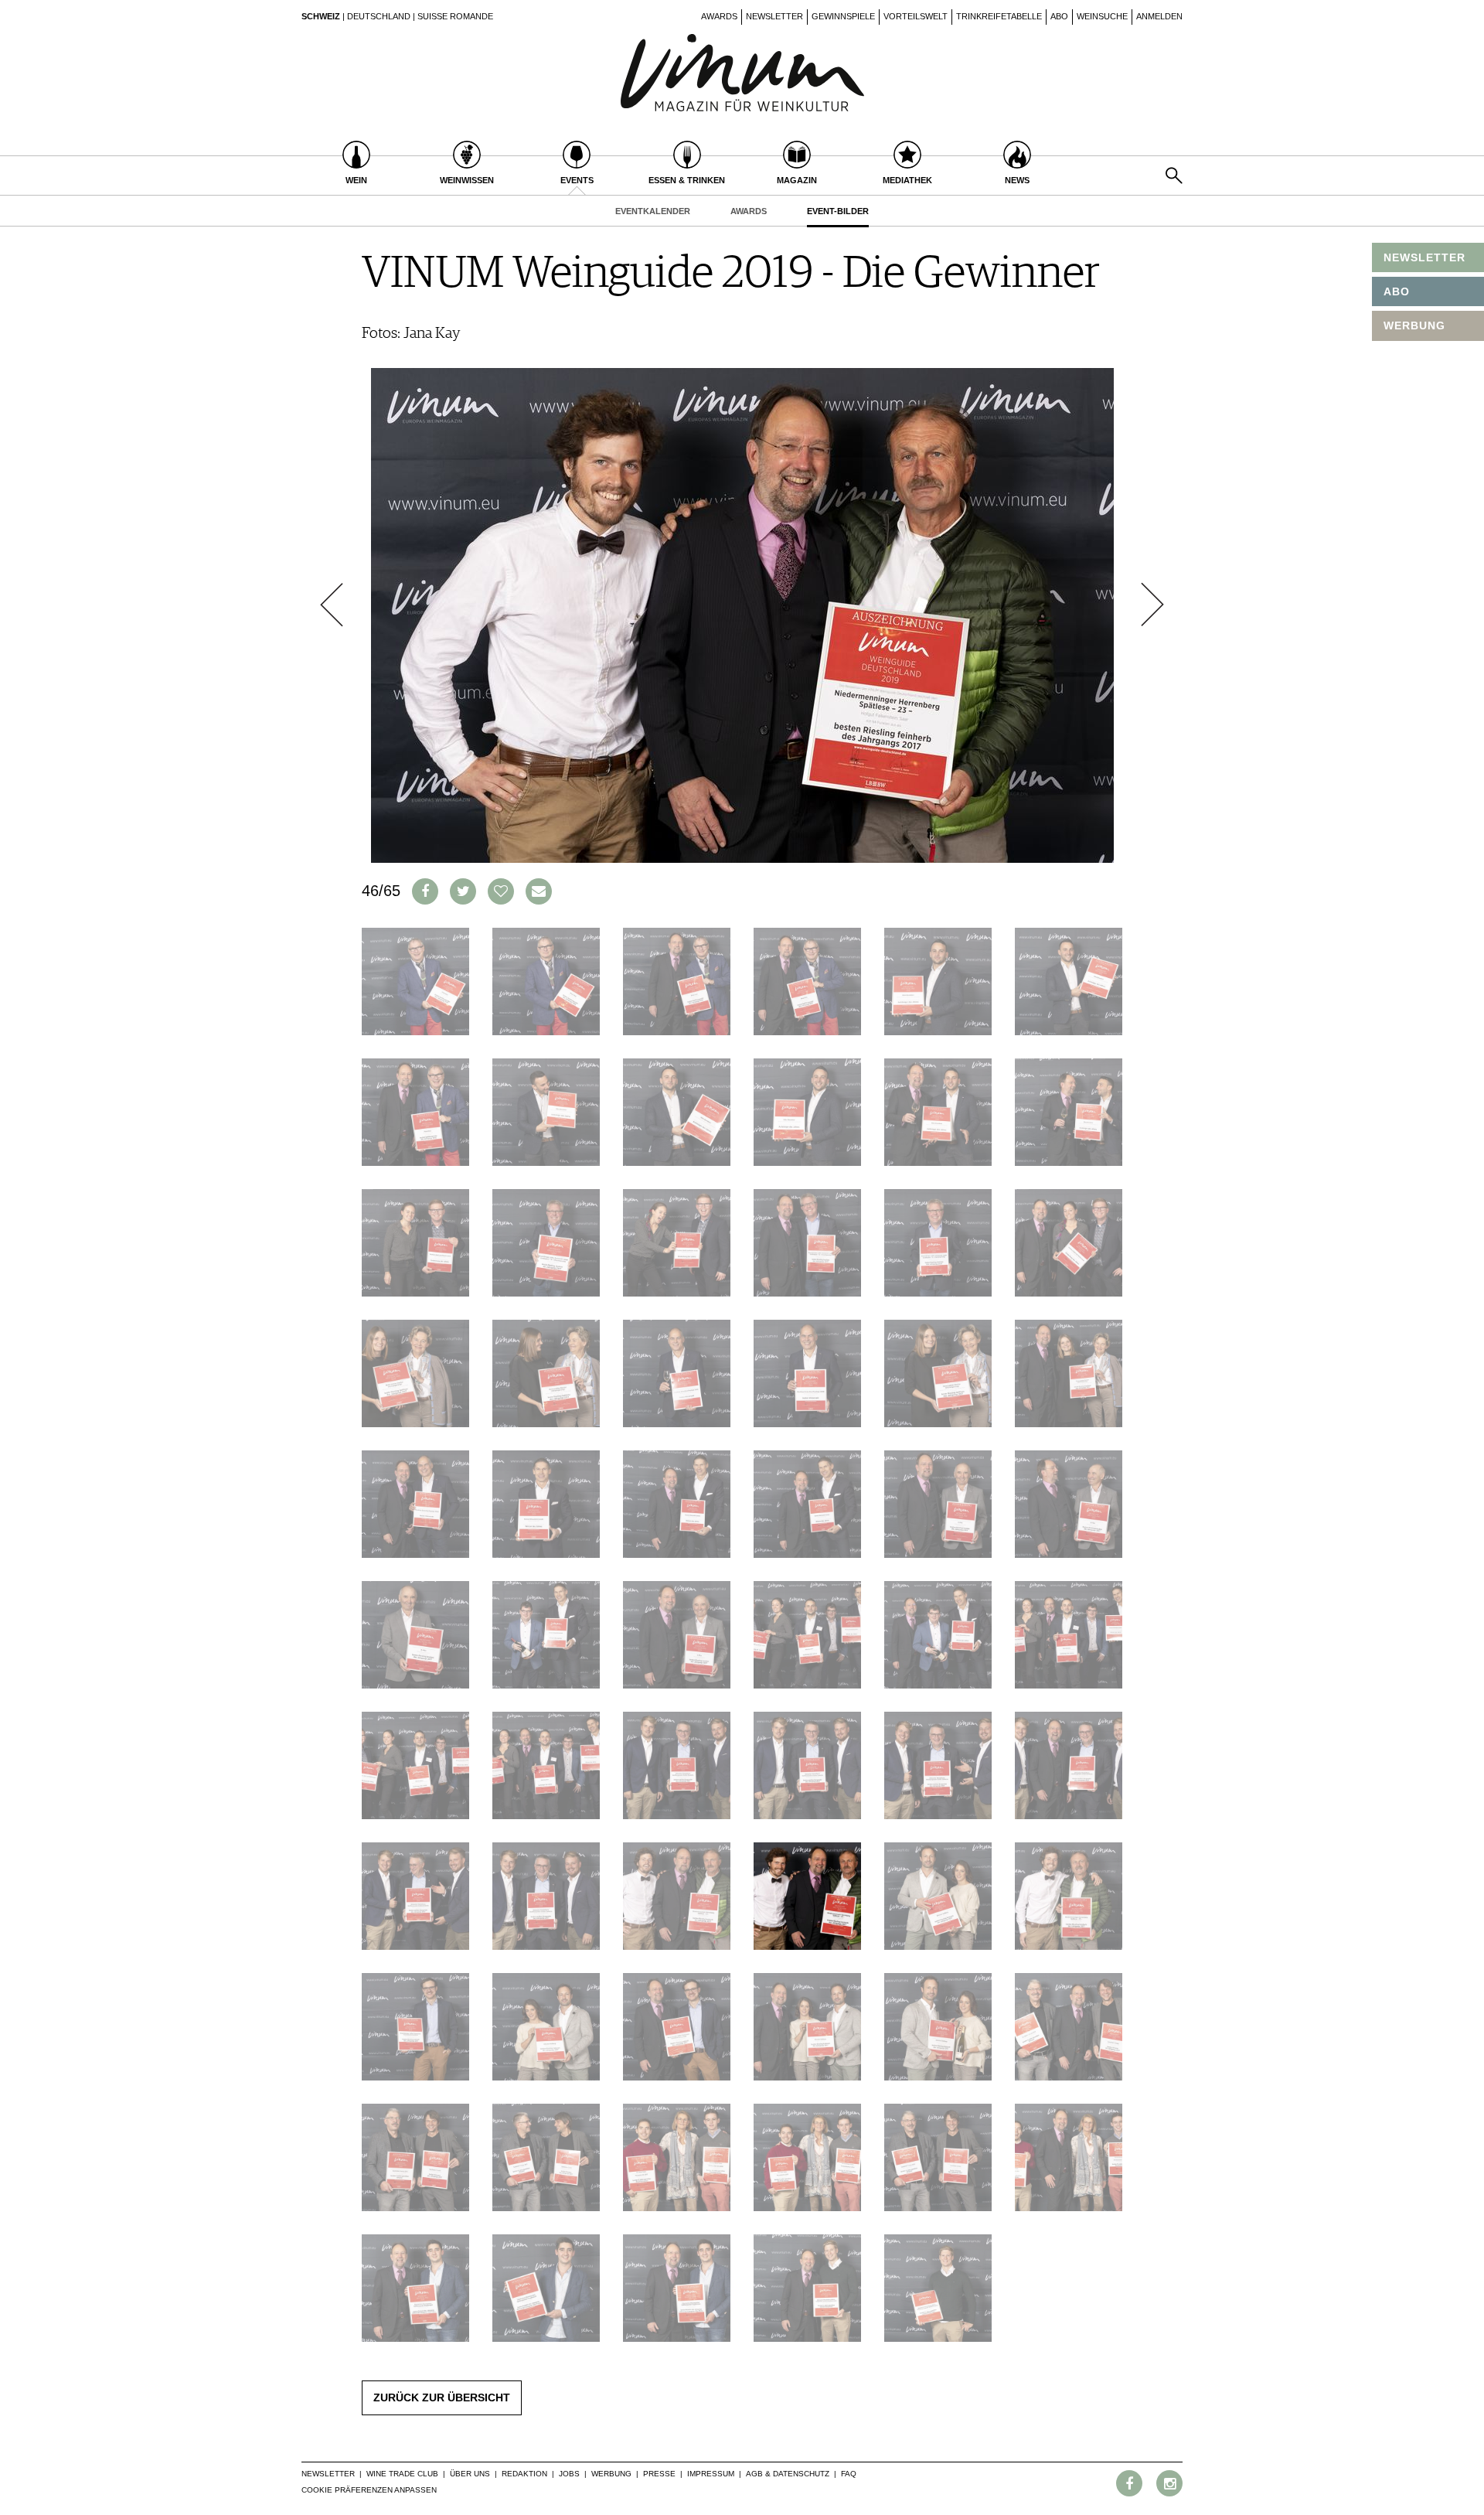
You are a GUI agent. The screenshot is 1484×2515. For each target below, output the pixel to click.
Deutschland (379, 16)
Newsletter (774, 16)
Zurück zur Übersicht (442, 2397)
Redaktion (524, 2474)
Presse (659, 2474)
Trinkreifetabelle (999, 16)
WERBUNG (1414, 325)
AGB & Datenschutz (788, 2474)
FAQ (849, 2474)
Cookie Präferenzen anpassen (369, 2490)
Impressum (711, 2474)
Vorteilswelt (916, 16)
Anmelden (1159, 16)
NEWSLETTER (1424, 257)
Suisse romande (455, 16)
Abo (1059, 16)
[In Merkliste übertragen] (501, 891)
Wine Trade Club (402, 2474)
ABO (1397, 291)
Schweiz (321, 16)
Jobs (569, 2474)
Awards (719, 16)
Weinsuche (1102, 16)
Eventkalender (653, 211)
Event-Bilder (838, 211)
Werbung (611, 2474)
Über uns (470, 2474)
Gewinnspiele (843, 16)
